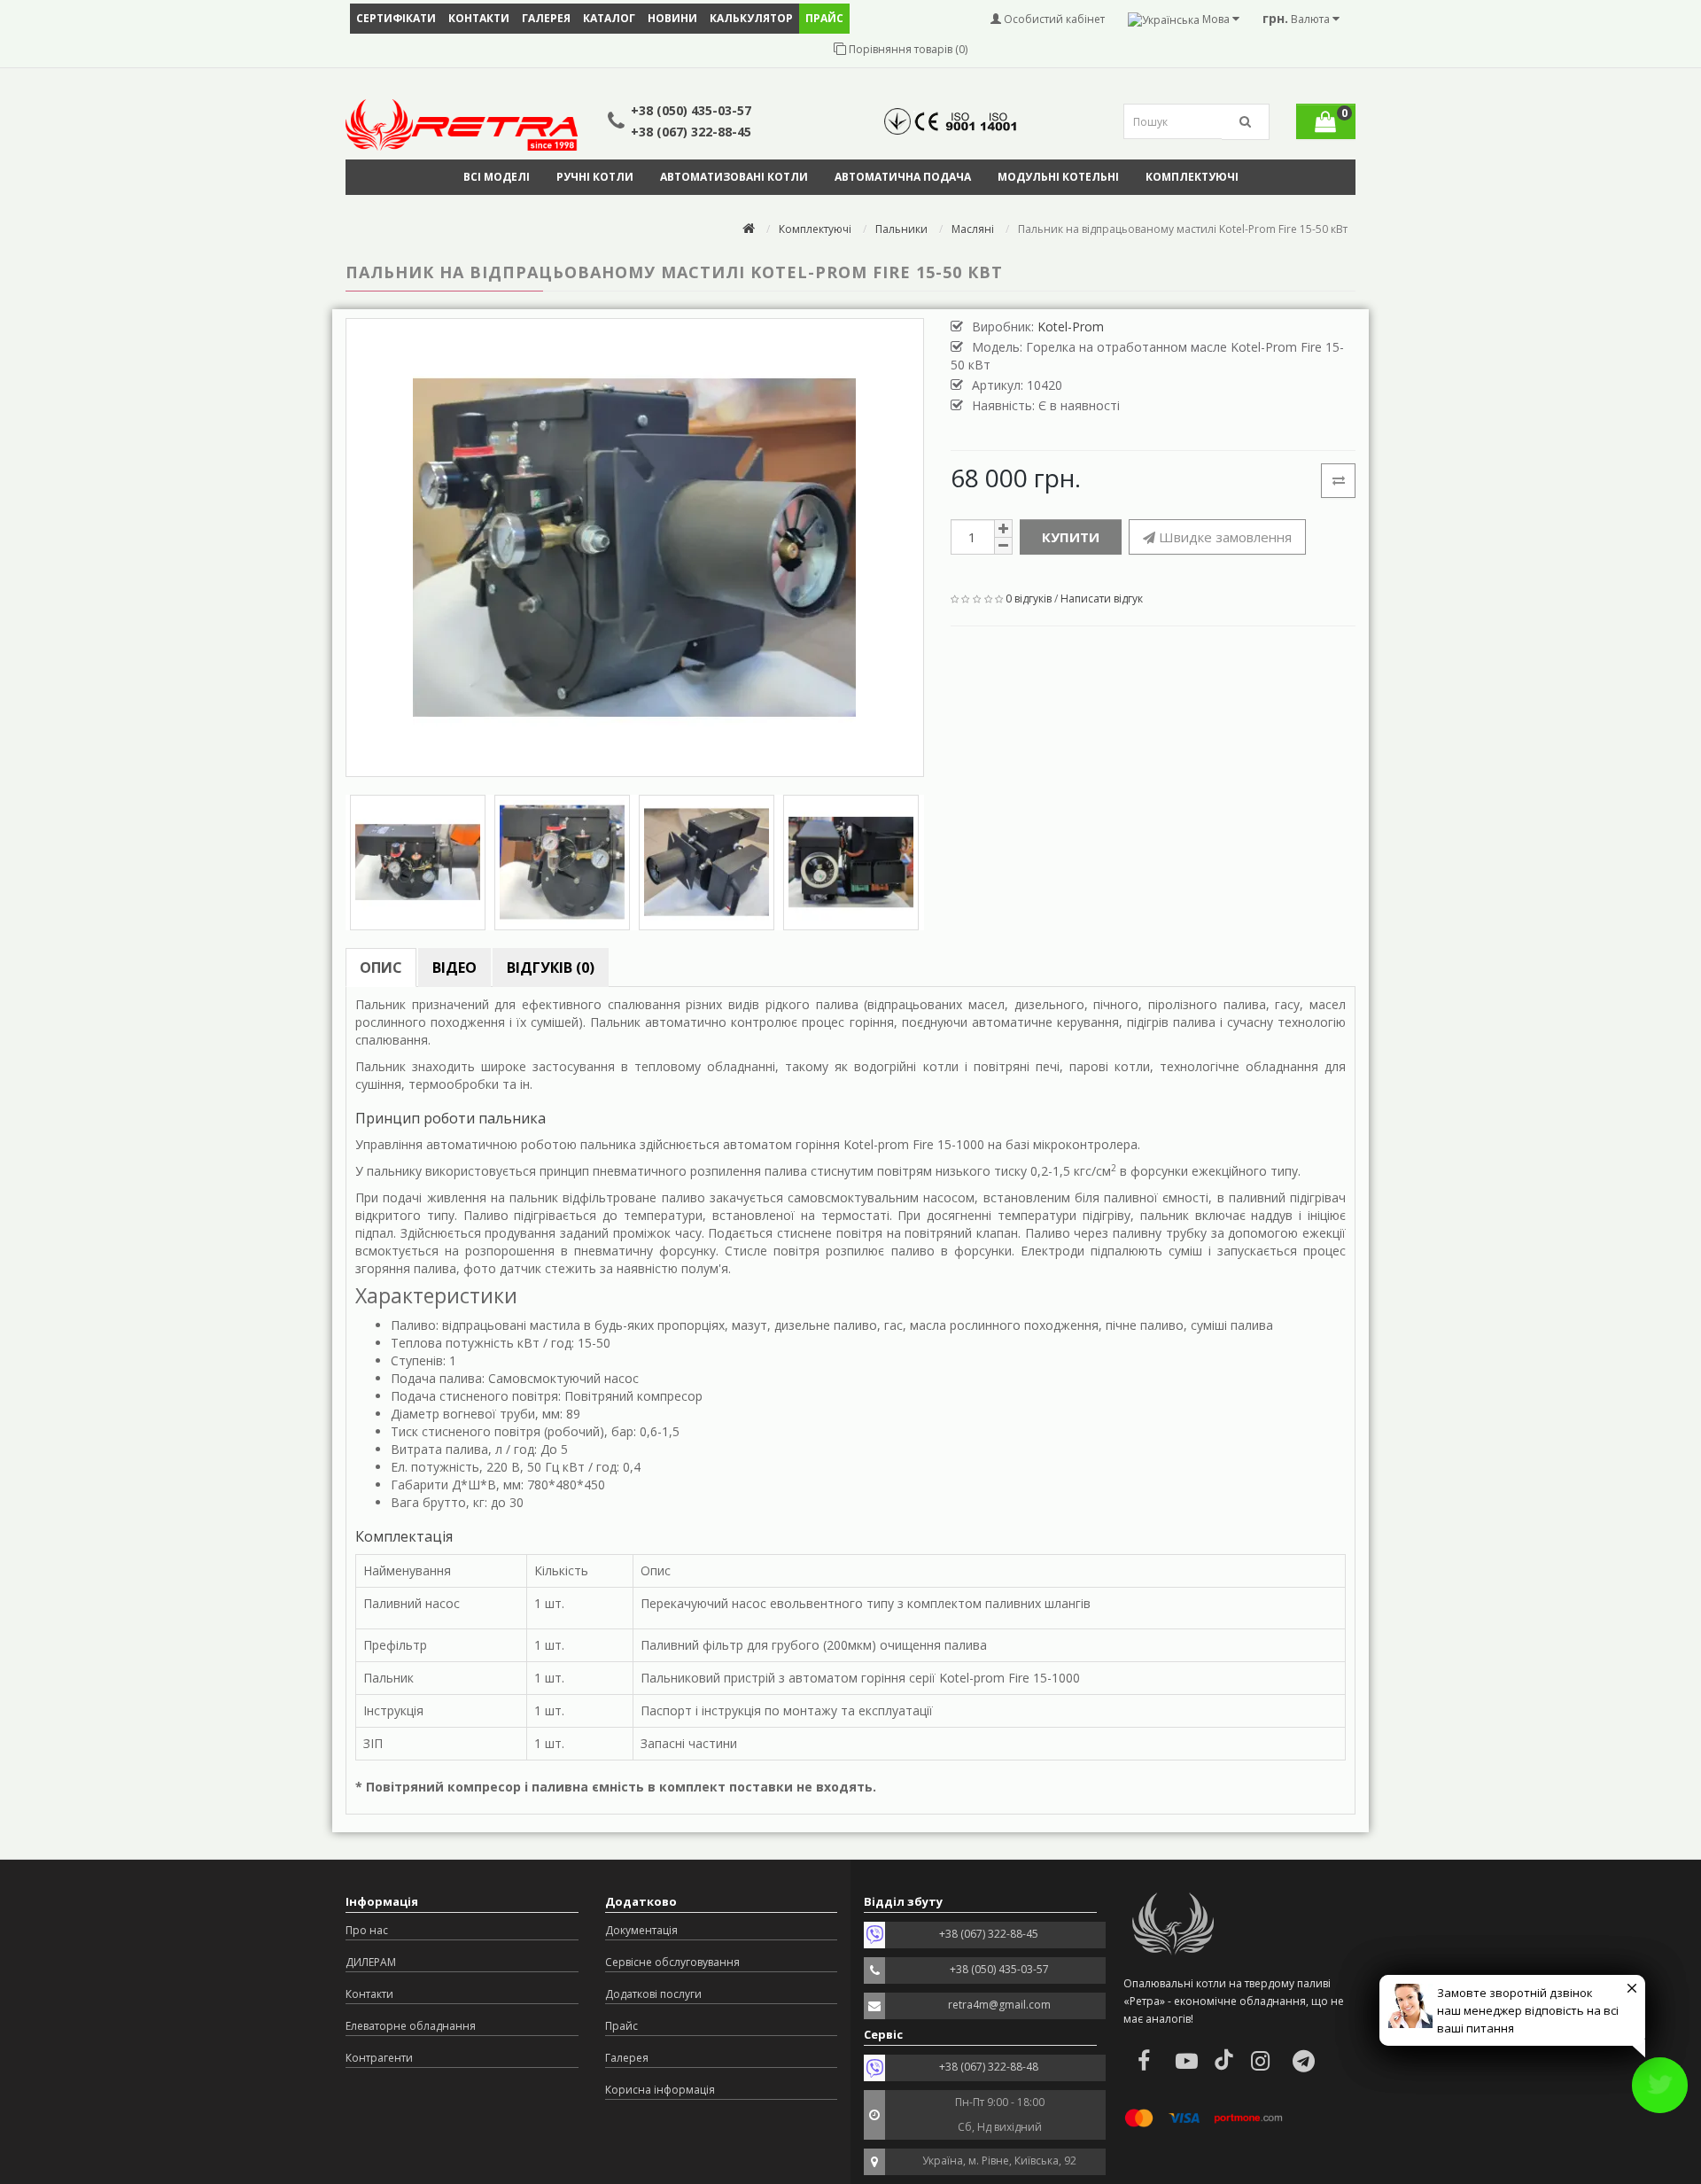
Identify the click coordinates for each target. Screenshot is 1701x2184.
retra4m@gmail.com (999, 2005)
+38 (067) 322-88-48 (989, 2067)
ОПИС (381, 968)
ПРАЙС (824, 18)
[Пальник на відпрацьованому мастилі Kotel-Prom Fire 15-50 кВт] (635, 548)
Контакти (479, 18)
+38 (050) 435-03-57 (691, 110)
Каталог (609, 18)
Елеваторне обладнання (411, 2026)
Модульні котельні (1058, 177)
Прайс (621, 2026)
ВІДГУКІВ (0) (551, 968)
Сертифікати (396, 18)
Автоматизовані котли (734, 177)
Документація (641, 1930)
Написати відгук (1102, 598)
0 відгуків (1029, 598)
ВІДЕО (454, 968)
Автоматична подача (903, 177)
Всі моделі (497, 177)
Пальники (901, 229)
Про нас (367, 1930)
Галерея (546, 18)
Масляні (973, 229)
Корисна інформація (660, 2090)
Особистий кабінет (1053, 19)
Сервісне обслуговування (672, 1962)
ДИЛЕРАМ (371, 1962)
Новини (672, 18)
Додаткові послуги (653, 1994)
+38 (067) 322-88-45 (691, 132)
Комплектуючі (1192, 177)
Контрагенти (379, 2058)
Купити (1071, 537)
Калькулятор (751, 18)
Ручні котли (595, 177)
